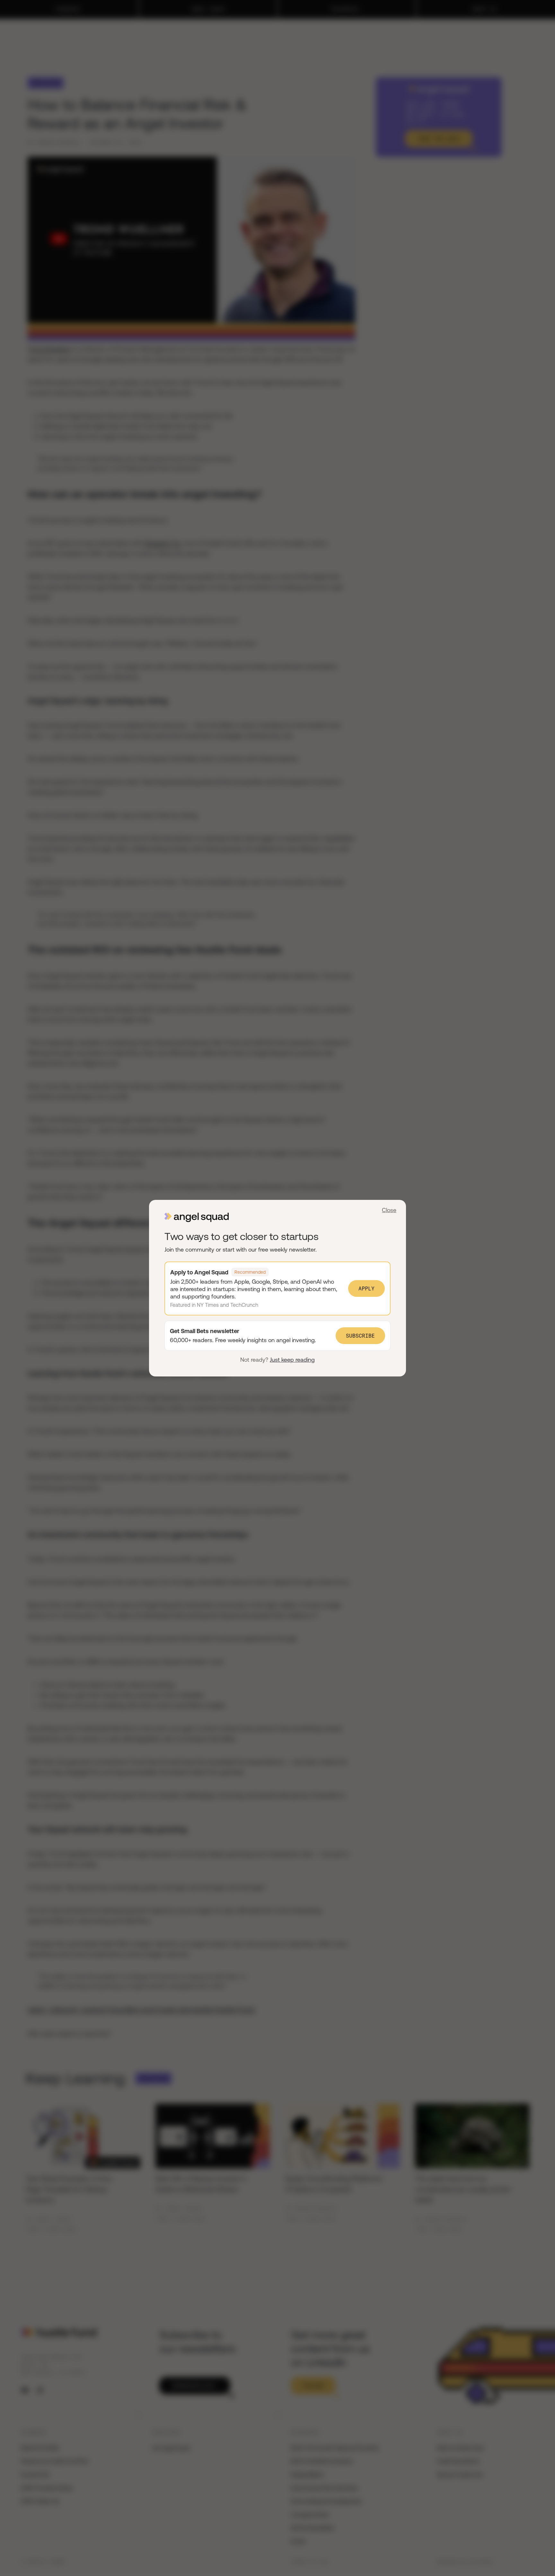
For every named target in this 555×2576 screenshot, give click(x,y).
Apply (366, 1288)
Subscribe (360, 1336)
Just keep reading (292, 1360)
